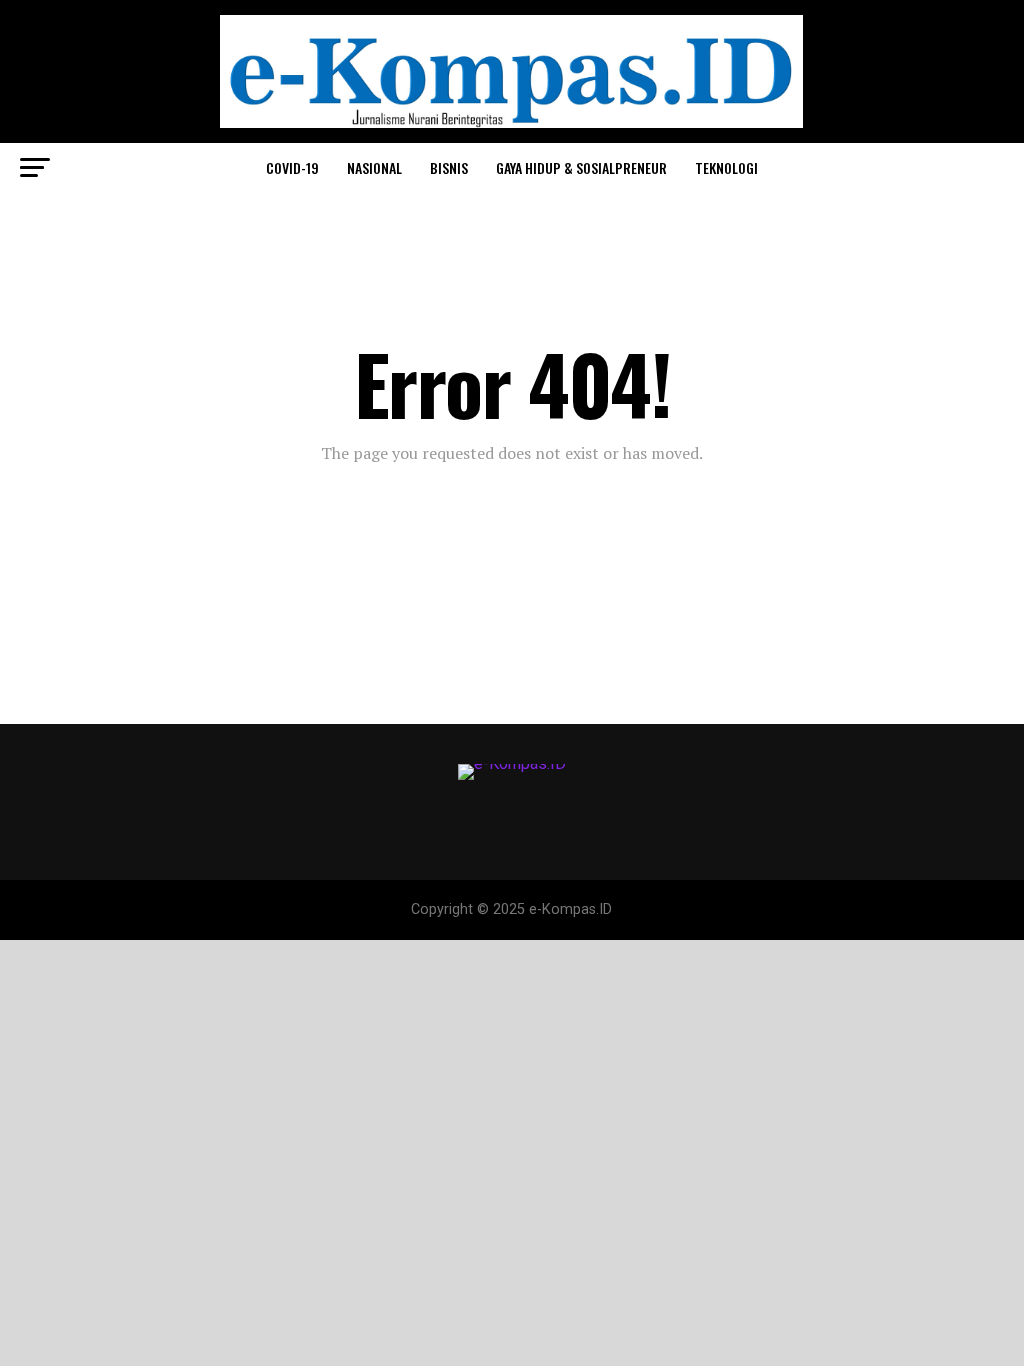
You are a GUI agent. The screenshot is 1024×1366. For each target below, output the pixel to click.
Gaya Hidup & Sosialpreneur (581, 167)
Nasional (374, 167)
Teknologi (726, 167)
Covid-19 (292, 167)
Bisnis (449, 167)
